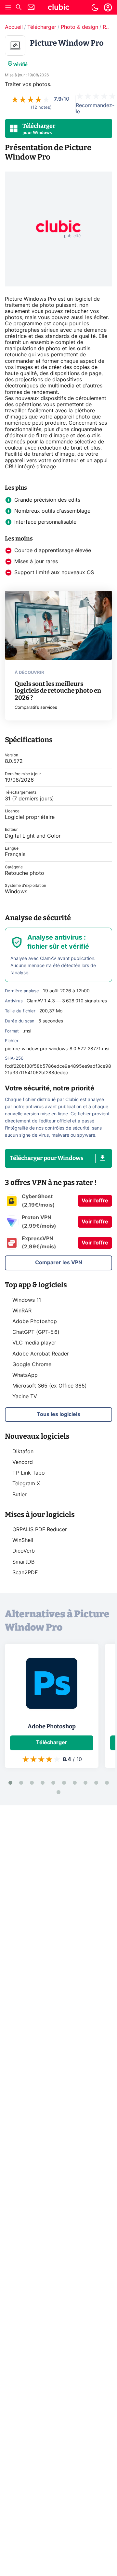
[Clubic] (58, 8)
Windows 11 (27, 1300)
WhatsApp (25, 1375)
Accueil (14, 27)
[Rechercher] (19, 8)
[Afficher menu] (8, 7)
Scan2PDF (25, 1573)
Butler (19, 1495)
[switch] (95, 7)
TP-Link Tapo (29, 1473)
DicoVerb (24, 1551)
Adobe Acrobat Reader (41, 1354)
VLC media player (34, 1343)
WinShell (23, 1540)
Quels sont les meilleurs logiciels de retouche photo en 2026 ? (58, 691)
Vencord (23, 1462)
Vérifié (20, 65)
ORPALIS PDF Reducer (40, 1530)
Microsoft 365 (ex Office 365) (50, 1386)
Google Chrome (32, 1365)
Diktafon (23, 1452)
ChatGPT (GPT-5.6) (36, 1332)
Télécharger (42, 27)
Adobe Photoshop (35, 1321)
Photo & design (79, 27)
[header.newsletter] (31, 8)
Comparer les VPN (59, 1263)
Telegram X (26, 1484)
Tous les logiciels (58, 1414)
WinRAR (22, 1311)
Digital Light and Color (33, 836)
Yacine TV (25, 1397)
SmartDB (23, 1562)
